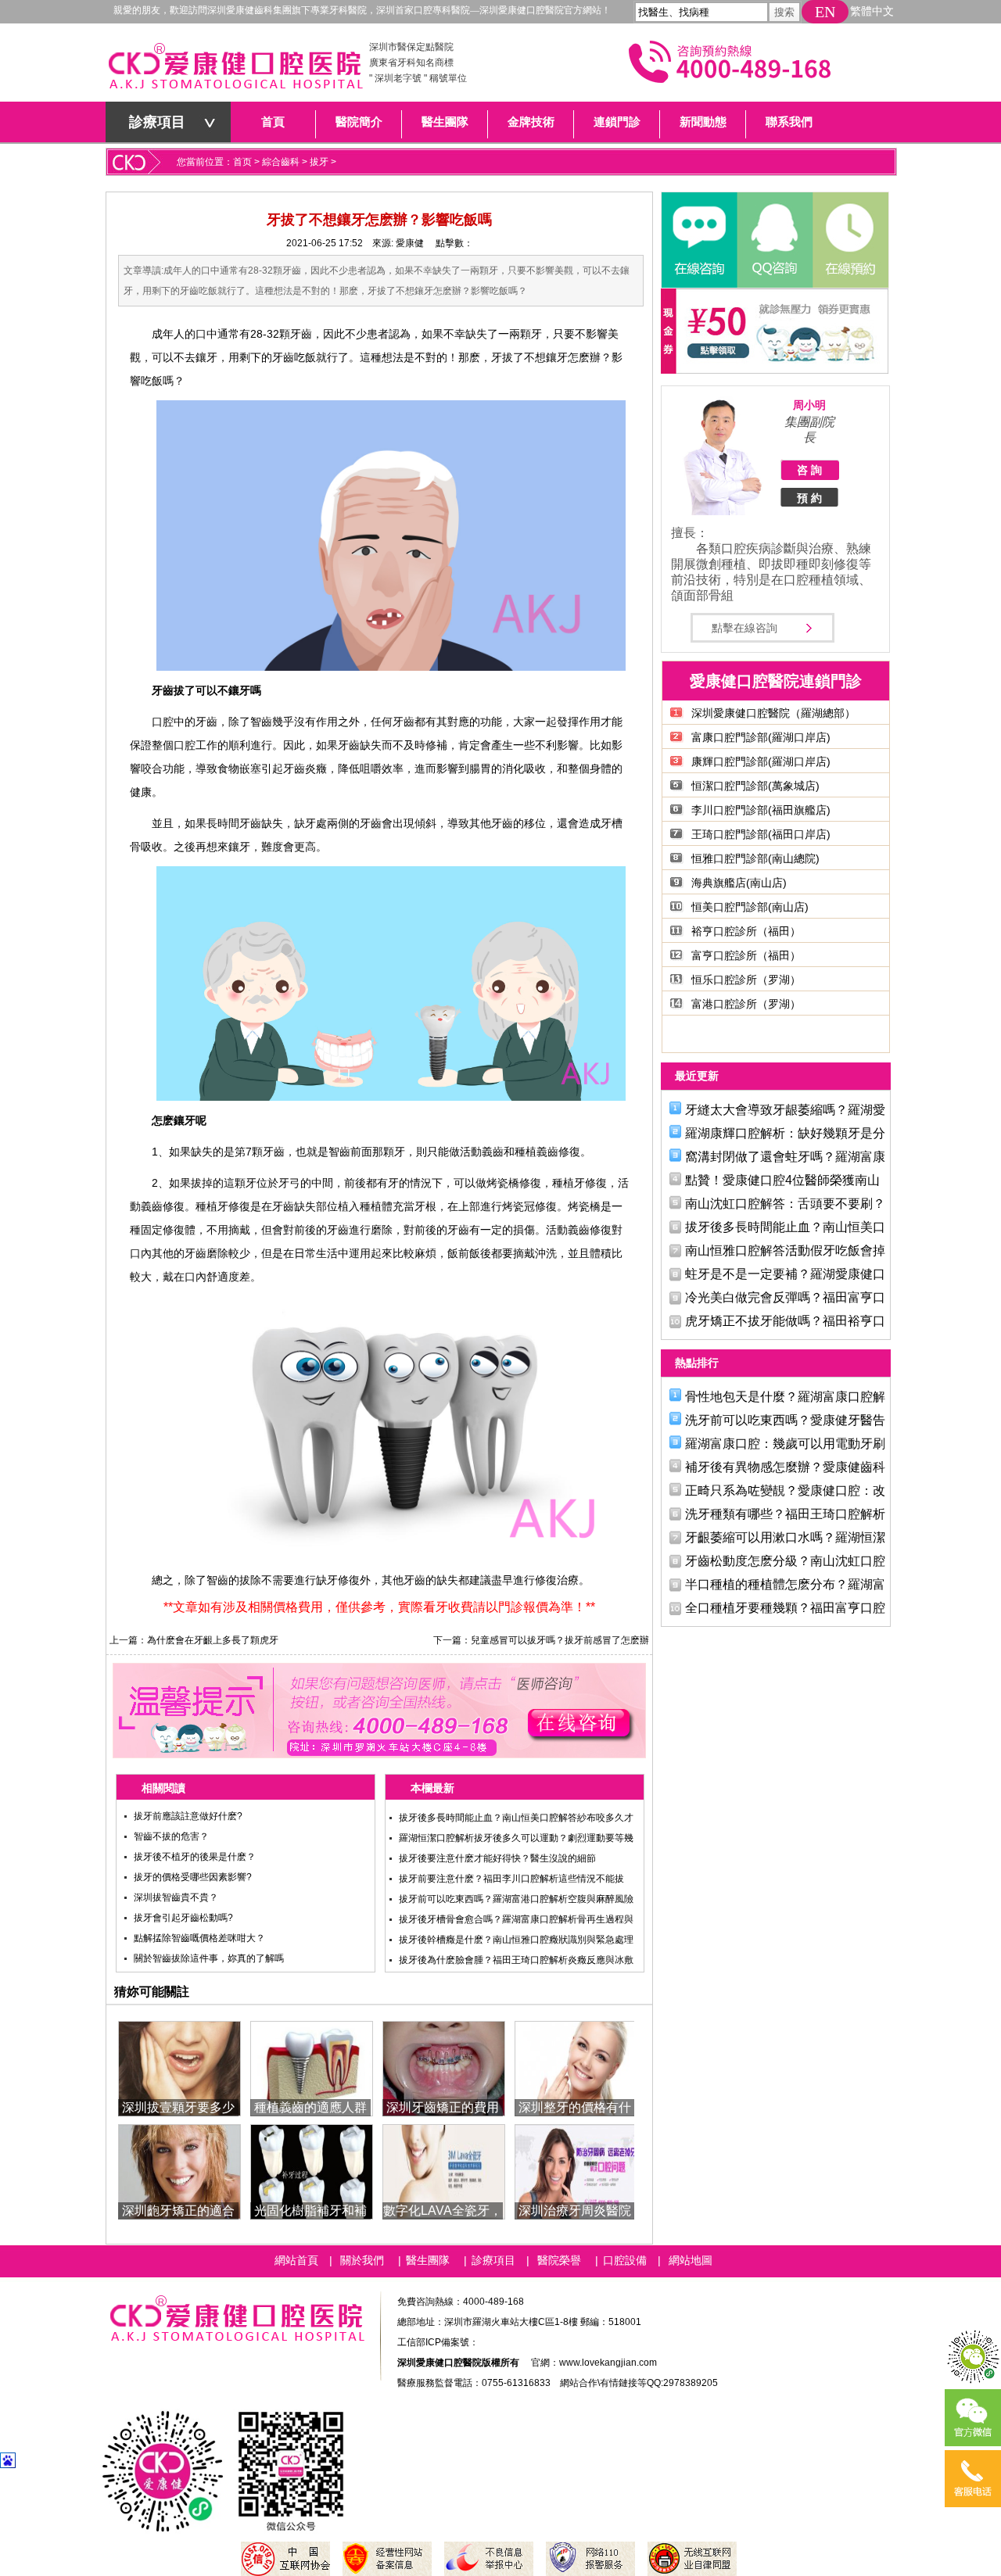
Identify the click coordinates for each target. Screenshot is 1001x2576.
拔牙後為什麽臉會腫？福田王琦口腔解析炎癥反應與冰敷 (516, 1960)
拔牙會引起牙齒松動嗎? (183, 1918)
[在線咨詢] (699, 240)
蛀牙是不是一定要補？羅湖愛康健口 (785, 1274)
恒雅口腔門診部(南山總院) (755, 858)
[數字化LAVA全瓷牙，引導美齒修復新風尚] (444, 2171)
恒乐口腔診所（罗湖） (746, 980)
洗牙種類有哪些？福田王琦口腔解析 (785, 1514)
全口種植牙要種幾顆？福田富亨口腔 (785, 1608)
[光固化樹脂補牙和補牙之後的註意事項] (312, 2171)
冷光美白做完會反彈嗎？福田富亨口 (785, 1297)
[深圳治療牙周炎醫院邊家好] (576, 2171)
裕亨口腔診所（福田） (746, 931)
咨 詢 (809, 470)
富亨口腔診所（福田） (746, 955)
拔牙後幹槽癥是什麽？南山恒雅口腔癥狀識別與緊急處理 (516, 1940)
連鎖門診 (617, 122)
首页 (242, 162)
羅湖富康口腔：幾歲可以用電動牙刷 (785, 1444)
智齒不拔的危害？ (171, 1836)
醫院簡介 (359, 122)
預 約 (809, 498)
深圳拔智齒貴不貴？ (176, 1897)
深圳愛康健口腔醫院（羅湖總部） (773, 713)
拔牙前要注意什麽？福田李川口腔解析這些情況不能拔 (511, 1879)
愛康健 (410, 243)
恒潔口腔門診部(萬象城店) (755, 786)
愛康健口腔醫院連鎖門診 (776, 681)
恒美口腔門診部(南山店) (750, 907)
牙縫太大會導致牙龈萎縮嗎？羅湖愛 (785, 1110)
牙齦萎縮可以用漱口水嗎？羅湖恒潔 (785, 1537)
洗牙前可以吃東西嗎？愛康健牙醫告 (785, 1420)
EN (825, 12)
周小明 (809, 405)
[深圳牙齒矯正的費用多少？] (444, 2067)
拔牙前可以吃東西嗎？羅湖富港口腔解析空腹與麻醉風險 (516, 1899)
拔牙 (319, 162)
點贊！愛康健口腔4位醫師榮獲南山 (782, 1180)
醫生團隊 (445, 122)
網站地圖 (691, 2260)
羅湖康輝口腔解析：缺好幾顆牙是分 (785, 1133)
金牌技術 (531, 122)
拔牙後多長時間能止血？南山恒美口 (785, 1227)
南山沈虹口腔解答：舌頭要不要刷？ (785, 1204)
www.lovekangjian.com (608, 2363)
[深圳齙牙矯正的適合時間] (179, 2171)
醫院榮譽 (559, 2260)
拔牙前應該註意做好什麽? (188, 1816)
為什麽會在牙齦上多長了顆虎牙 (213, 1640)
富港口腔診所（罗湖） (746, 1004)
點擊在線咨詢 (744, 628)
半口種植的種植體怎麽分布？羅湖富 (785, 1584)
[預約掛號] (849, 240)
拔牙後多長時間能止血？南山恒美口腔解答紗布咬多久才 (516, 1818)
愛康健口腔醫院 (235, 70)
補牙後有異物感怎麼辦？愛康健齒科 (785, 1467)
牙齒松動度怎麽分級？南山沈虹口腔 (785, 1561)
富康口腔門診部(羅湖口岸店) (761, 737)
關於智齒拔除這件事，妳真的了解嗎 (209, 1958)
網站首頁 (296, 2260)
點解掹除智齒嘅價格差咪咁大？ (199, 1938)
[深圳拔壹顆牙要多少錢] (179, 2067)
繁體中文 (872, 11)
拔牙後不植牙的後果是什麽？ (195, 1857)
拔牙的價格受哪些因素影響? (193, 1877)
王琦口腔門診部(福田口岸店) (761, 834)
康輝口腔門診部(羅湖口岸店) (761, 761)
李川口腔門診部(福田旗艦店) (761, 810)
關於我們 (362, 2260)
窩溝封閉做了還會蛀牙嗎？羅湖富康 (785, 1157)
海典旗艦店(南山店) (739, 883)
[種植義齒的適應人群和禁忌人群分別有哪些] (312, 2067)
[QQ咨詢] (774, 240)
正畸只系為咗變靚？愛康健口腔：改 (785, 1490)
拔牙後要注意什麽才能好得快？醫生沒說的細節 (497, 1858)
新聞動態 (703, 122)
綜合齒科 (281, 162)
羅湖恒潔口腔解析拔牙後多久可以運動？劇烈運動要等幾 (516, 1838)
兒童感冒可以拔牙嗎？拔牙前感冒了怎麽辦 (560, 1640)
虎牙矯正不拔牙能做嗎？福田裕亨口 (785, 1321)
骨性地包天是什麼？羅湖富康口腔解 (785, 1397)
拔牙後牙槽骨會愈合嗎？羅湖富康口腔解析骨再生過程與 (516, 1919)
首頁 (273, 122)
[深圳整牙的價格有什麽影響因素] (576, 2067)
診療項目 (157, 122)
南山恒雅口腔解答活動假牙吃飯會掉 (785, 1250)
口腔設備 (625, 2260)
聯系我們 (789, 122)
